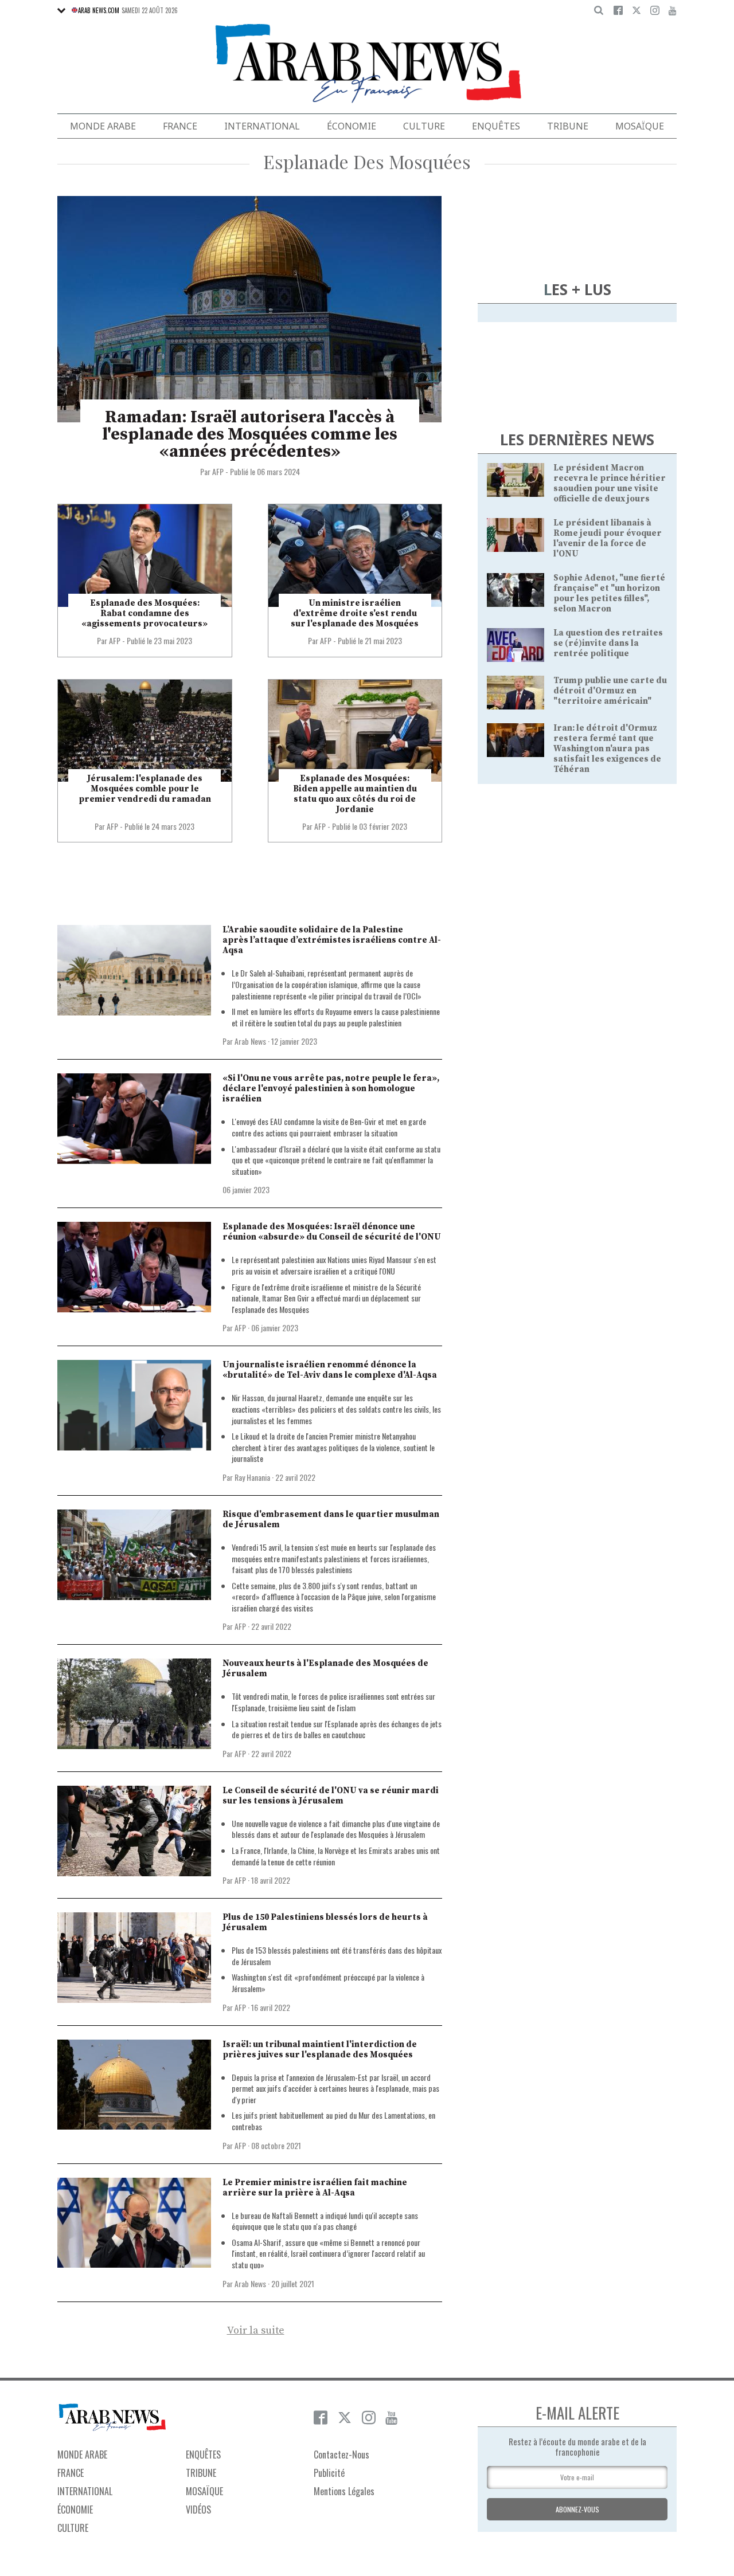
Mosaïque (640, 126)
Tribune (568, 126)
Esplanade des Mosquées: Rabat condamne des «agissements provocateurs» (145, 613)
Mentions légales (344, 2491)
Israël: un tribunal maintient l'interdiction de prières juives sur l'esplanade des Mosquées (320, 2050)
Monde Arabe (103, 126)
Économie (352, 126)
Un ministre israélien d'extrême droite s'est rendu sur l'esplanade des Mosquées (355, 613)
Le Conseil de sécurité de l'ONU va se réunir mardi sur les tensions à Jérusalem (331, 1796)
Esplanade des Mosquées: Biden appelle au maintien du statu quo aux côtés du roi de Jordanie (355, 794)
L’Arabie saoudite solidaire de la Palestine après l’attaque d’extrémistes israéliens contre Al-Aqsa (332, 940)
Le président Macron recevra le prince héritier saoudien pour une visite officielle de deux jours (610, 483)
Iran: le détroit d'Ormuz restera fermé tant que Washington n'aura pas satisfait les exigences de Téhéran (607, 749)
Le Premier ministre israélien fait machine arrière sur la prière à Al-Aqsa (315, 2188)
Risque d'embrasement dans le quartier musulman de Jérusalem (331, 1520)
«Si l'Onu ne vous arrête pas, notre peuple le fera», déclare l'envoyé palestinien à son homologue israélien (331, 1089)
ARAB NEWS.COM (99, 10)
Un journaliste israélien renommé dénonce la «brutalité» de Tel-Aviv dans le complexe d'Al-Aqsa (330, 1370)
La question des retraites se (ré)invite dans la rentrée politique (608, 643)
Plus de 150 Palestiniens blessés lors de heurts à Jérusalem (325, 1922)
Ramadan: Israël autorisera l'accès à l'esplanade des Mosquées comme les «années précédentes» (250, 434)
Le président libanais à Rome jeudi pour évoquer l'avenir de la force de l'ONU (608, 538)
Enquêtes (496, 126)
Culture (424, 126)
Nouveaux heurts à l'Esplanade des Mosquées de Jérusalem (325, 1669)
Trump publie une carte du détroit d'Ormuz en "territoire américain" (610, 691)
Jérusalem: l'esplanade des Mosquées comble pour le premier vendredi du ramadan (145, 789)
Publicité (329, 2473)
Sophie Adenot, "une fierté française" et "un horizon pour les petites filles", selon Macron (609, 593)
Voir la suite (256, 2331)
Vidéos (198, 2510)
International (262, 126)
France (180, 126)
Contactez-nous (341, 2455)
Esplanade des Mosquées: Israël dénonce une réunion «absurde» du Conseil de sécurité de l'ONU (332, 1232)
